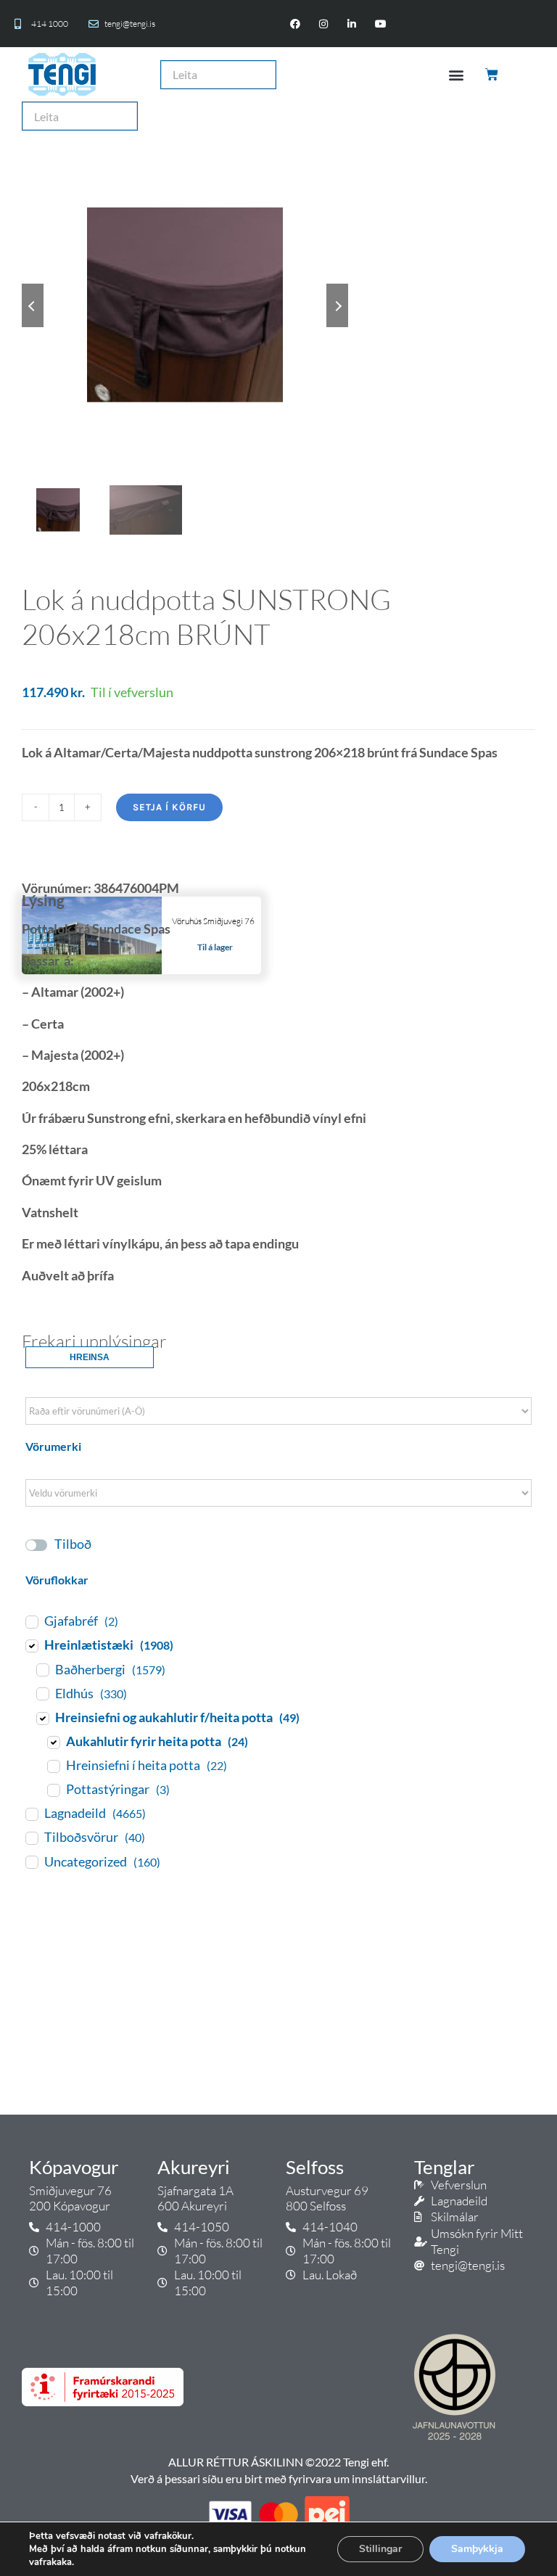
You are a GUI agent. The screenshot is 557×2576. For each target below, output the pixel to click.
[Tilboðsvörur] (31, 1838)
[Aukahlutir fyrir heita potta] (53, 1742)
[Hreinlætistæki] (31, 1645)
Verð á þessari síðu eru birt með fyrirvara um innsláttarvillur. (279, 2478)
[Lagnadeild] (31, 1814)
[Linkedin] (352, 24)
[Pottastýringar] (53, 1790)
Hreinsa (90, 1357)
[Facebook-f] (295, 24)
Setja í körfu (169, 807)
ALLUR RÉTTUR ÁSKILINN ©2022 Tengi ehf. (278, 2462)
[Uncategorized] (31, 1861)
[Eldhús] (42, 1693)
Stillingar (380, 2549)
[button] (456, 74)
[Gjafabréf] (31, 1621)
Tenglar (444, 2167)
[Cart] (493, 75)
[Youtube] (380, 24)
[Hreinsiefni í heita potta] (53, 1766)
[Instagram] (324, 24)
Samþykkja (477, 2549)
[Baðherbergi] (42, 1669)
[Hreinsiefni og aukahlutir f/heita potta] (42, 1718)
